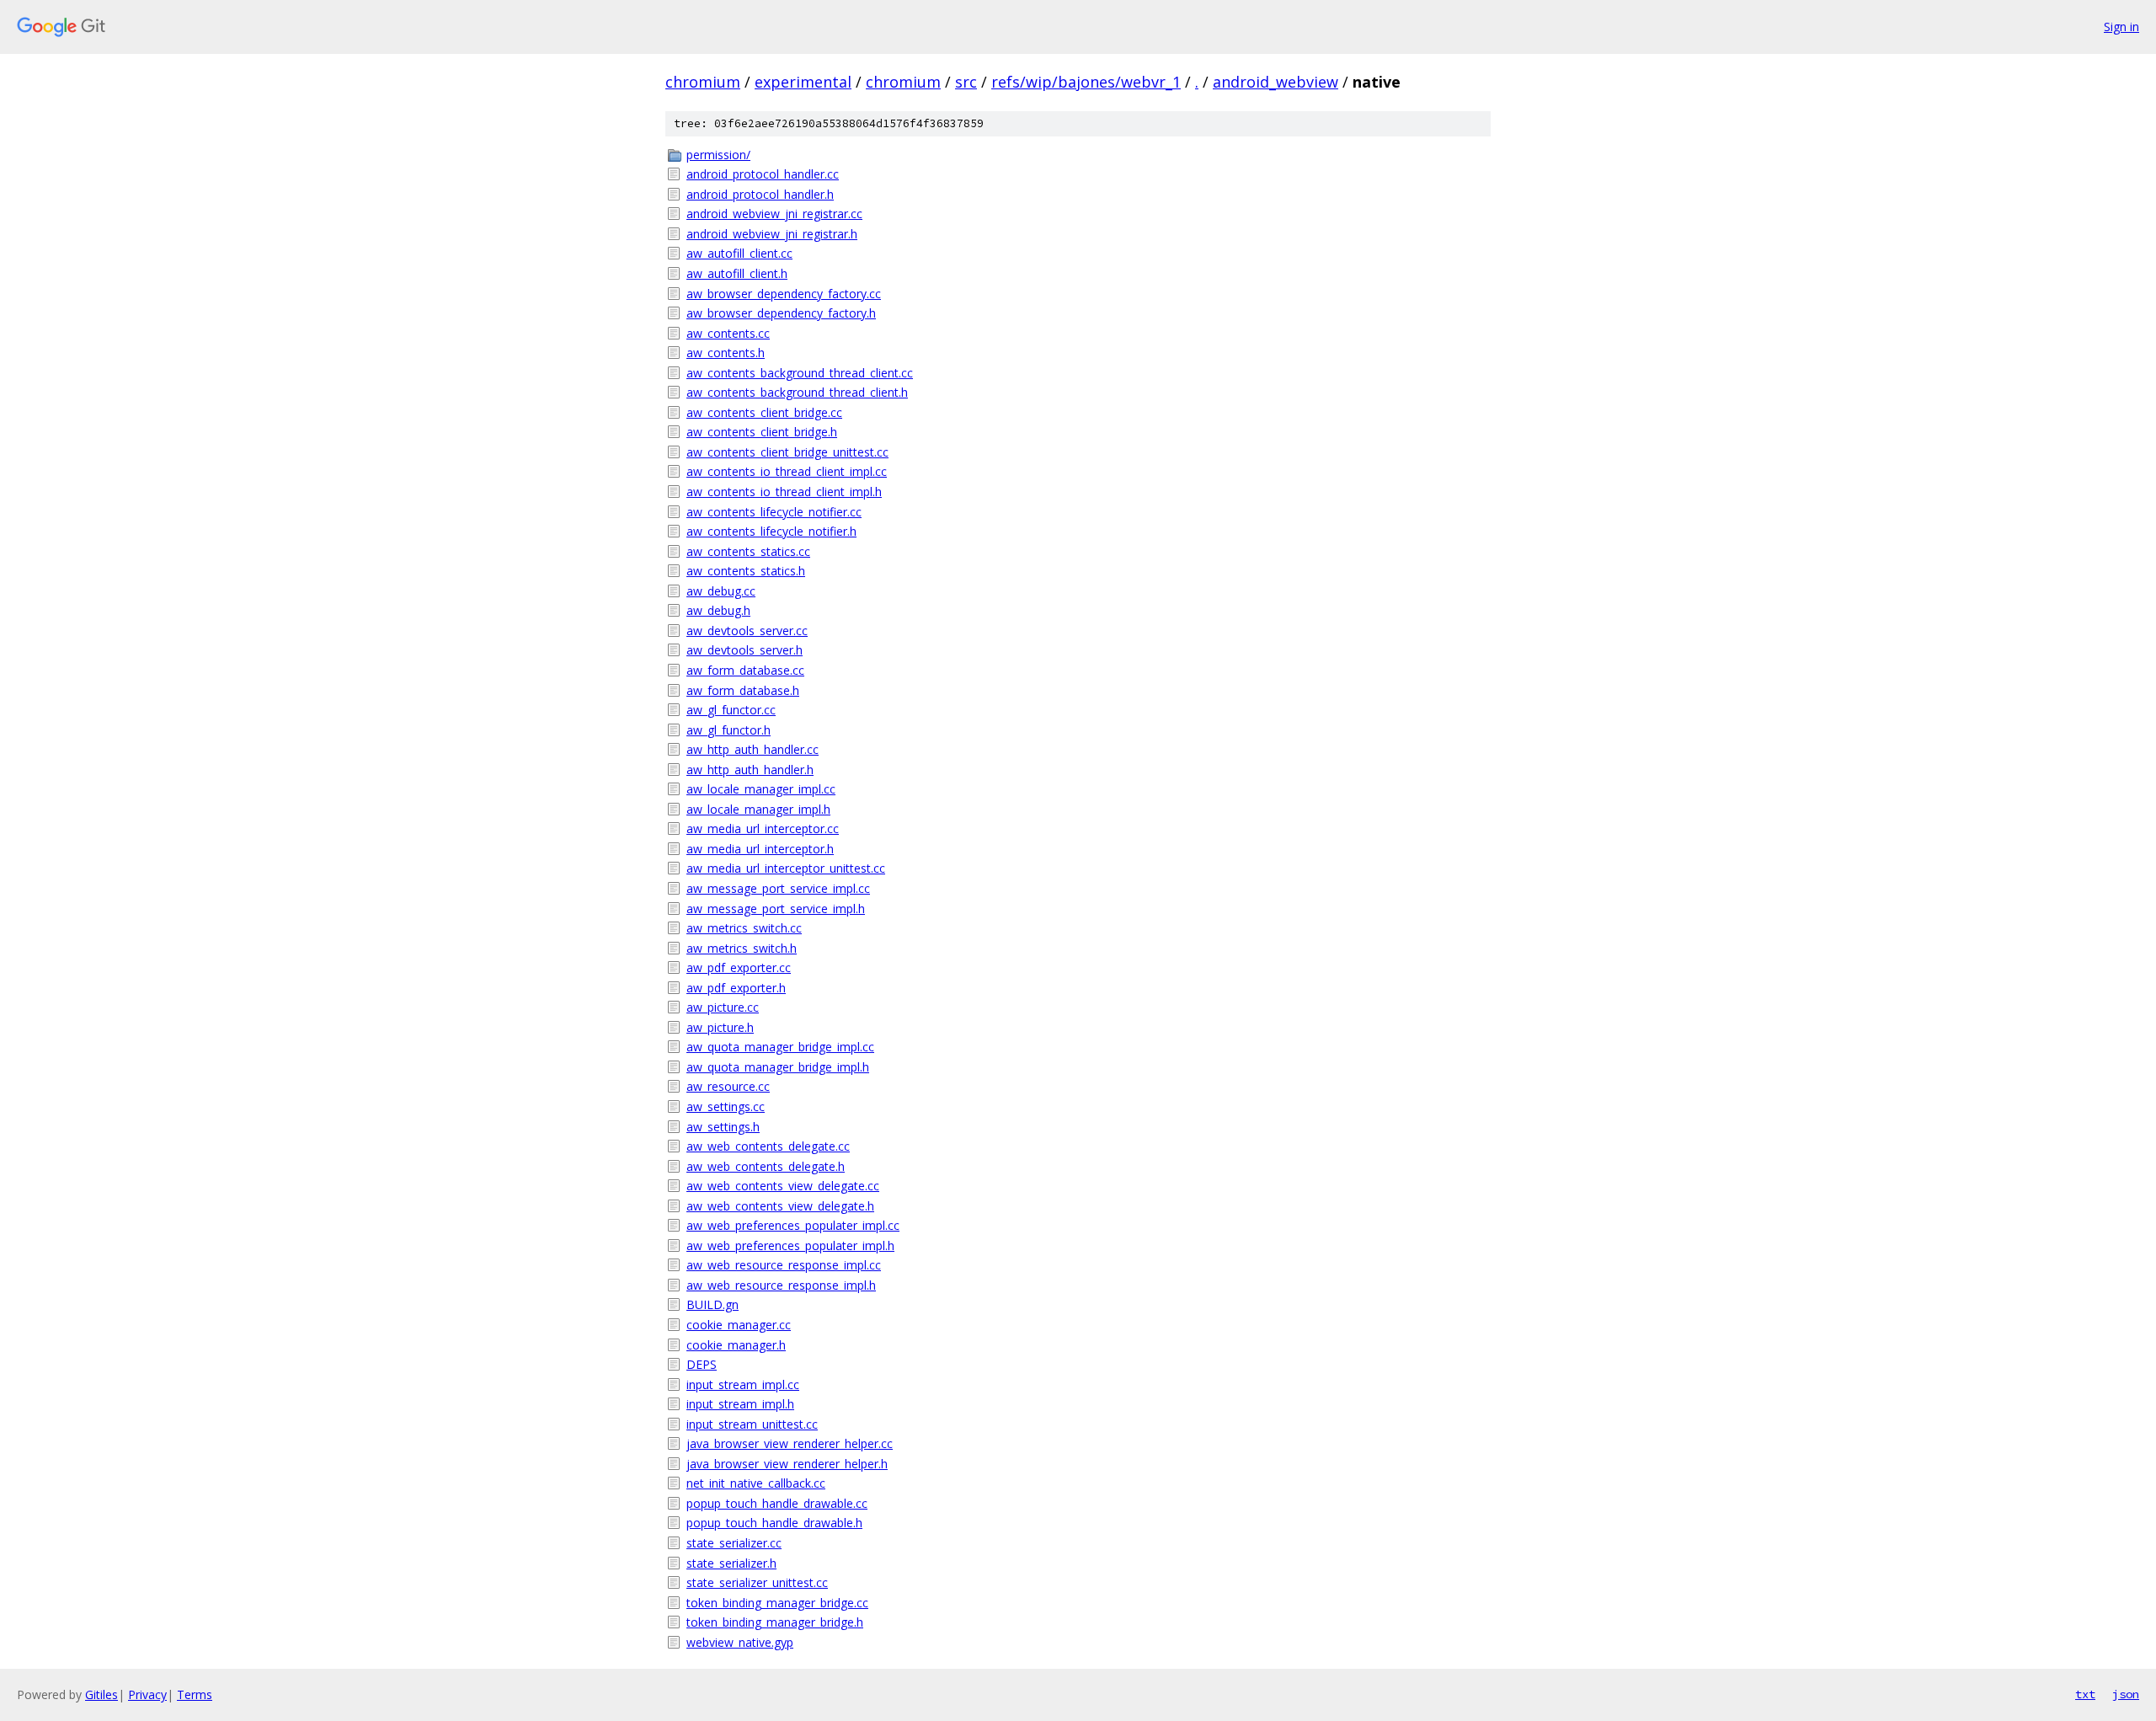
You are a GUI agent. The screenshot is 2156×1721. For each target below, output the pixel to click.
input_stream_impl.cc (743, 1384)
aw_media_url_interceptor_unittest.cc (786, 868)
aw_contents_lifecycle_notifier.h (771, 531)
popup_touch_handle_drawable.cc (777, 1503)
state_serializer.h (731, 1563)
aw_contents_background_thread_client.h (797, 392)
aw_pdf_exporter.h (736, 988)
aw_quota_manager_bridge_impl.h (778, 1067)
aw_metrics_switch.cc (744, 928)
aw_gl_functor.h (728, 730)
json (2126, 1694)
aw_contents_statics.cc (748, 551)
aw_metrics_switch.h (742, 948)
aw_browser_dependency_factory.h (781, 313)
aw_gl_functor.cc (731, 710)
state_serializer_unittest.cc (757, 1582)
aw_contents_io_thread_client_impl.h (784, 492)
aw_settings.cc (726, 1106)
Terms (195, 1694)
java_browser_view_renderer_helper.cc (790, 1443)
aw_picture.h (720, 1027)
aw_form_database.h (743, 690)
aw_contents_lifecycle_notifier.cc (774, 512)
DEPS (702, 1364)
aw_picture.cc (723, 1007)
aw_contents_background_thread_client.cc (800, 373)
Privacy (147, 1694)
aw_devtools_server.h (744, 650)
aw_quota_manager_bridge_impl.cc (780, 1047)
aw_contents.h (726, 353)
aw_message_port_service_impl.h (776, 909)
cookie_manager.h (736, 1345)
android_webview (1275, 82)
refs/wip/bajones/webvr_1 (1086, 82)
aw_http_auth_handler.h (750, 770)
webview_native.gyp (740, 1642)
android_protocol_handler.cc (763, 174)
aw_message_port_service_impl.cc (778, 888)
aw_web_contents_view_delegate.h (780, 1206)
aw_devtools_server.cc (747, 631)
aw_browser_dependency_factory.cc (784, 294)
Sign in (2121, 27)
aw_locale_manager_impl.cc (761, 789)
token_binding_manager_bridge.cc (777, 1603)
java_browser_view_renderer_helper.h (787, 1464)
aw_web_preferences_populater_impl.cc (793, 1225)
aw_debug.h (718, 610)
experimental (803, 82)
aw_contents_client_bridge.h (762, 432)
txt (2085, 1694)
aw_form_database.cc (745, 670)
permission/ (718, 155)
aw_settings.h (723, 1127)
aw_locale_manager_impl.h (758, 809)
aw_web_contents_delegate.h (766, 1166)
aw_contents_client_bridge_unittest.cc (787, 452)
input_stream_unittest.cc (752, 1424)
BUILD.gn (712, 1304)
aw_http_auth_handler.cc (752, 749)
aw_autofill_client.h (737, 273)
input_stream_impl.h (740, 1404)
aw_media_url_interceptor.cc (763, 828)
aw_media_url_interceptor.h (760, 849)
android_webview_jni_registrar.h (772, 234)
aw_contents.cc (728, 333)
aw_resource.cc (728, 1086)
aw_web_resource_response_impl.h (781, 1285)
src (966, 82)
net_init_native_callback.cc (756, 1483)
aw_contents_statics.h (746, 571)
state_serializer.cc (734, 1543)
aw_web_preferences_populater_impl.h (790, 1245)
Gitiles (101, 1694)
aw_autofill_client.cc (739, 253)
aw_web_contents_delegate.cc (768, 1146)
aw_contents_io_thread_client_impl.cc (787, 471)
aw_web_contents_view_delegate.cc (783, 1186)
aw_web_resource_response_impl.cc (784, 1265)
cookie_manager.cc (739, 1325)
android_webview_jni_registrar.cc (774, 214)
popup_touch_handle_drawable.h (774, 1523)
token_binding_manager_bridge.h (775, 1622)
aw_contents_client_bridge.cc (764, 412)
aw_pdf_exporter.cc (739, 967)
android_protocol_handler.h (760, 194)
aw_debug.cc (721, 591)
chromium (703, 82)
